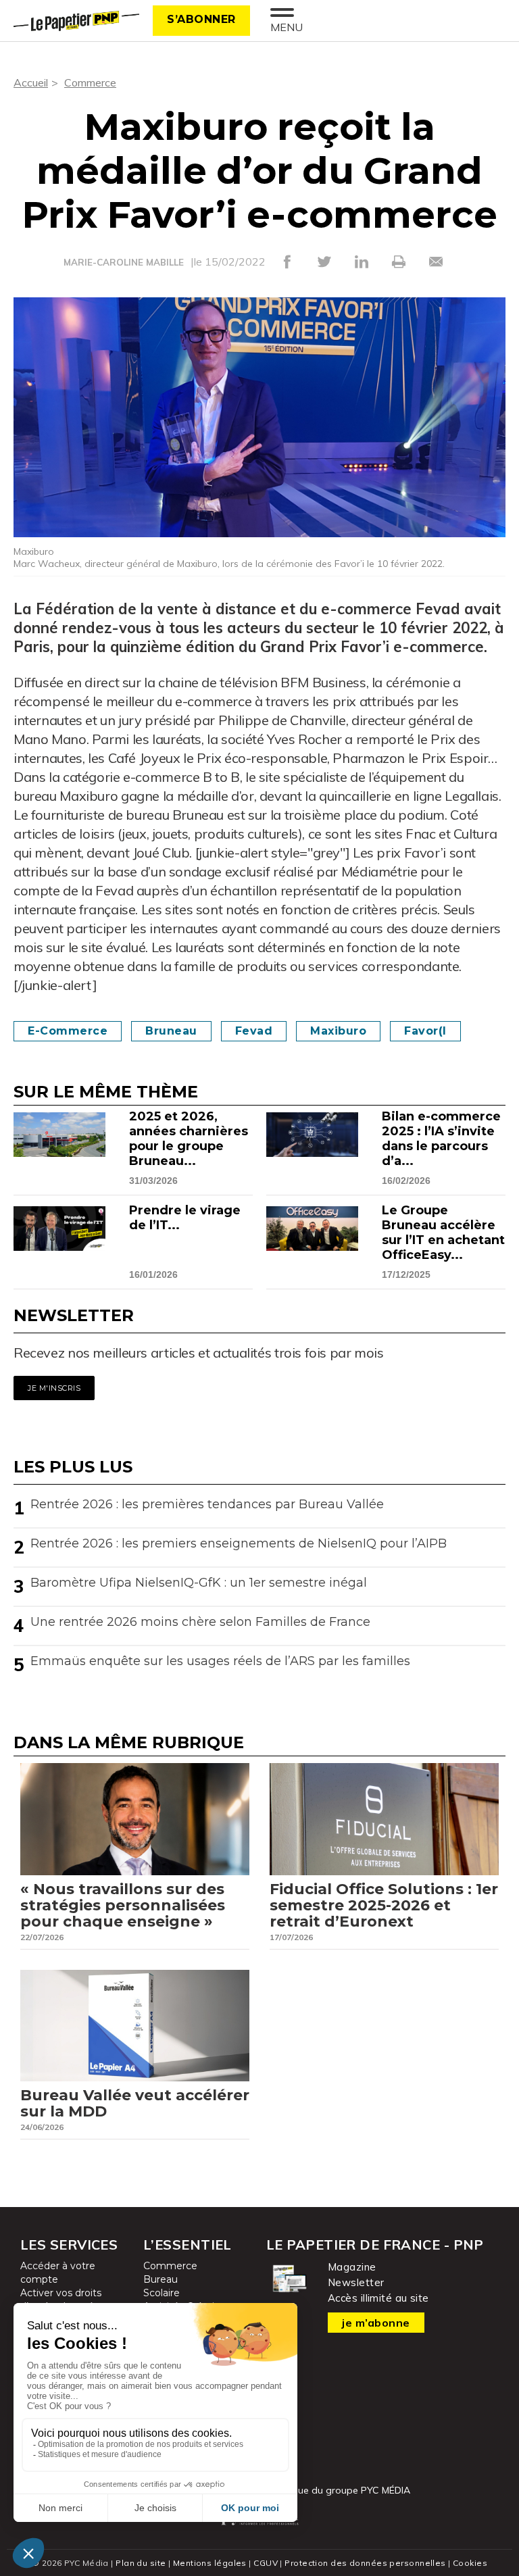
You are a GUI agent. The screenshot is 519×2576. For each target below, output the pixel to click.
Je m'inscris (54, 1388)
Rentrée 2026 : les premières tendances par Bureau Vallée (207, 1504)
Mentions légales (210, 2563)
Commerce (90, 82)
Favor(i (425, 1031)
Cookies (470, 2563)
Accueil (31, 82)
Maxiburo (338, 1031)
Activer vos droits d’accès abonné (61, 2300)
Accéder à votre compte (58, 2273)
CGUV (266, 2563)
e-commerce (68, 1031)
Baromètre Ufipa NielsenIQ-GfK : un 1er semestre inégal (199, 1583)
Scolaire (162, 2293)
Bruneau (171, 1031)
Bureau (160, 2279)
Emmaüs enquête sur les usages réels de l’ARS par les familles (220, 1661)
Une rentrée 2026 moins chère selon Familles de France (200, 1622)
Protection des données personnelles (365, 2563)
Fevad (254, 1031)
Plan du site (141, 2563)
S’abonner (201, 19)
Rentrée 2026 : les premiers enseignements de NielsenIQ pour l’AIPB (239, 1543)
